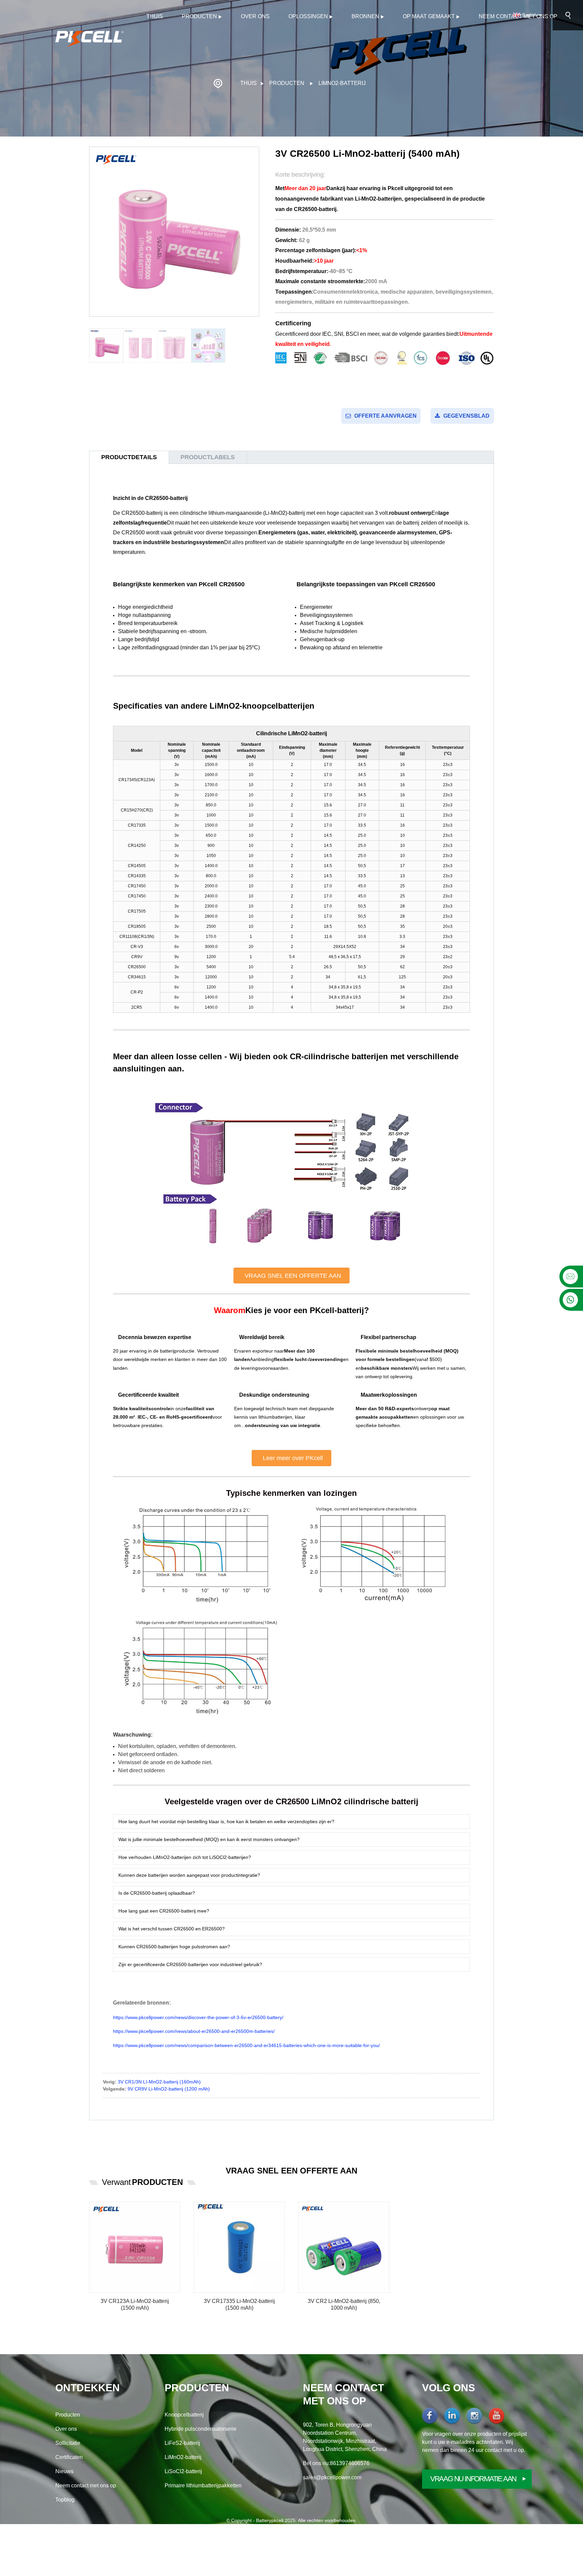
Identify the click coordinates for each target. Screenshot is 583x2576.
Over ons (255, 16)
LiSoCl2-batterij (183, 2471)
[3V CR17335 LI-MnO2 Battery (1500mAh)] (239, 2247)
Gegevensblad (466, 416)
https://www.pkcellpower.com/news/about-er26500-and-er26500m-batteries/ (194, 2031)
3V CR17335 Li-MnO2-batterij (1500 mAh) (239, 2305)
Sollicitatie (68, 2443)
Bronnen (365, 16)
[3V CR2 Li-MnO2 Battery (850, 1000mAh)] (344, 2247)
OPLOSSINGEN (308, 16)
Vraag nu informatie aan (473, 2479)
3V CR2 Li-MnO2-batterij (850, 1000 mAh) (344, 2305)
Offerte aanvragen (385, 416)
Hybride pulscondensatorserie (201, 2429)
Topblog (65, 2500)
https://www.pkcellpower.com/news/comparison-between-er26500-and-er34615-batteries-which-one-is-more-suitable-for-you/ (246, 2045)
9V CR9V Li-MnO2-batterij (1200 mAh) (169, 2089)
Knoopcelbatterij (184, 2415)
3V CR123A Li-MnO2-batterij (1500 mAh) (135, 2305)
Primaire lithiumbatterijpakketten (203, 2485)
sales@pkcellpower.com (332, 2477)
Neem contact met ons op (518, 16)
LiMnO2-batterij (342, 83)
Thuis (155, 16)
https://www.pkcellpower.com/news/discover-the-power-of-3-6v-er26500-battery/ (198, 2017)
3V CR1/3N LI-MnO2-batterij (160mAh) (159, 2082)
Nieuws (64, 2471)
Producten (199, 16)
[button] (291, 1276)
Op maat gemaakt (429, 16)
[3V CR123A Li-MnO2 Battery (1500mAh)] (135, 2247)
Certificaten (69, 2457)
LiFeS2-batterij (182, 2443)
